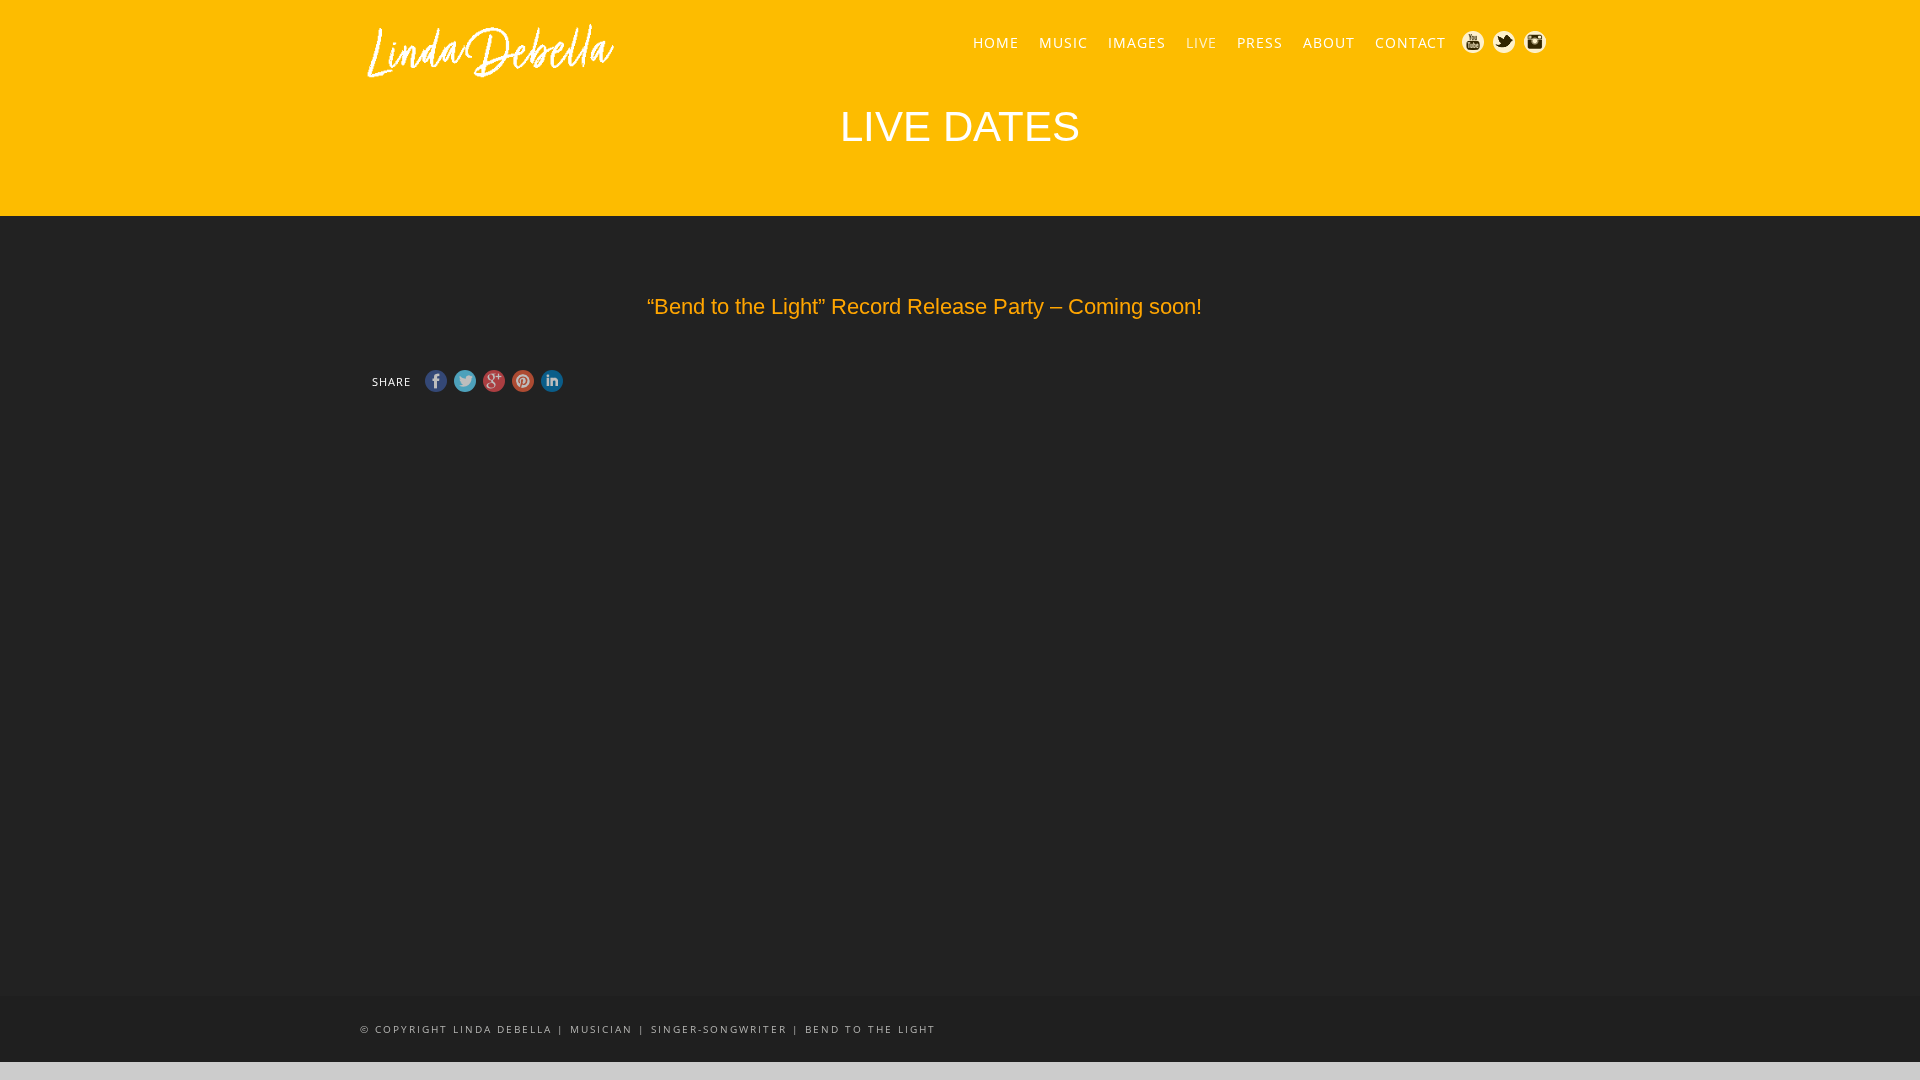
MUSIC (1063, 42)
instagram (1536, 43)
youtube (1474, 43)
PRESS (1260, 42)
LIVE (1201, 42)
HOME (996, 42)
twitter (1505, 43)
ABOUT (1329, 42)
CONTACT (1410, 42)
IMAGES (1137, 42)
